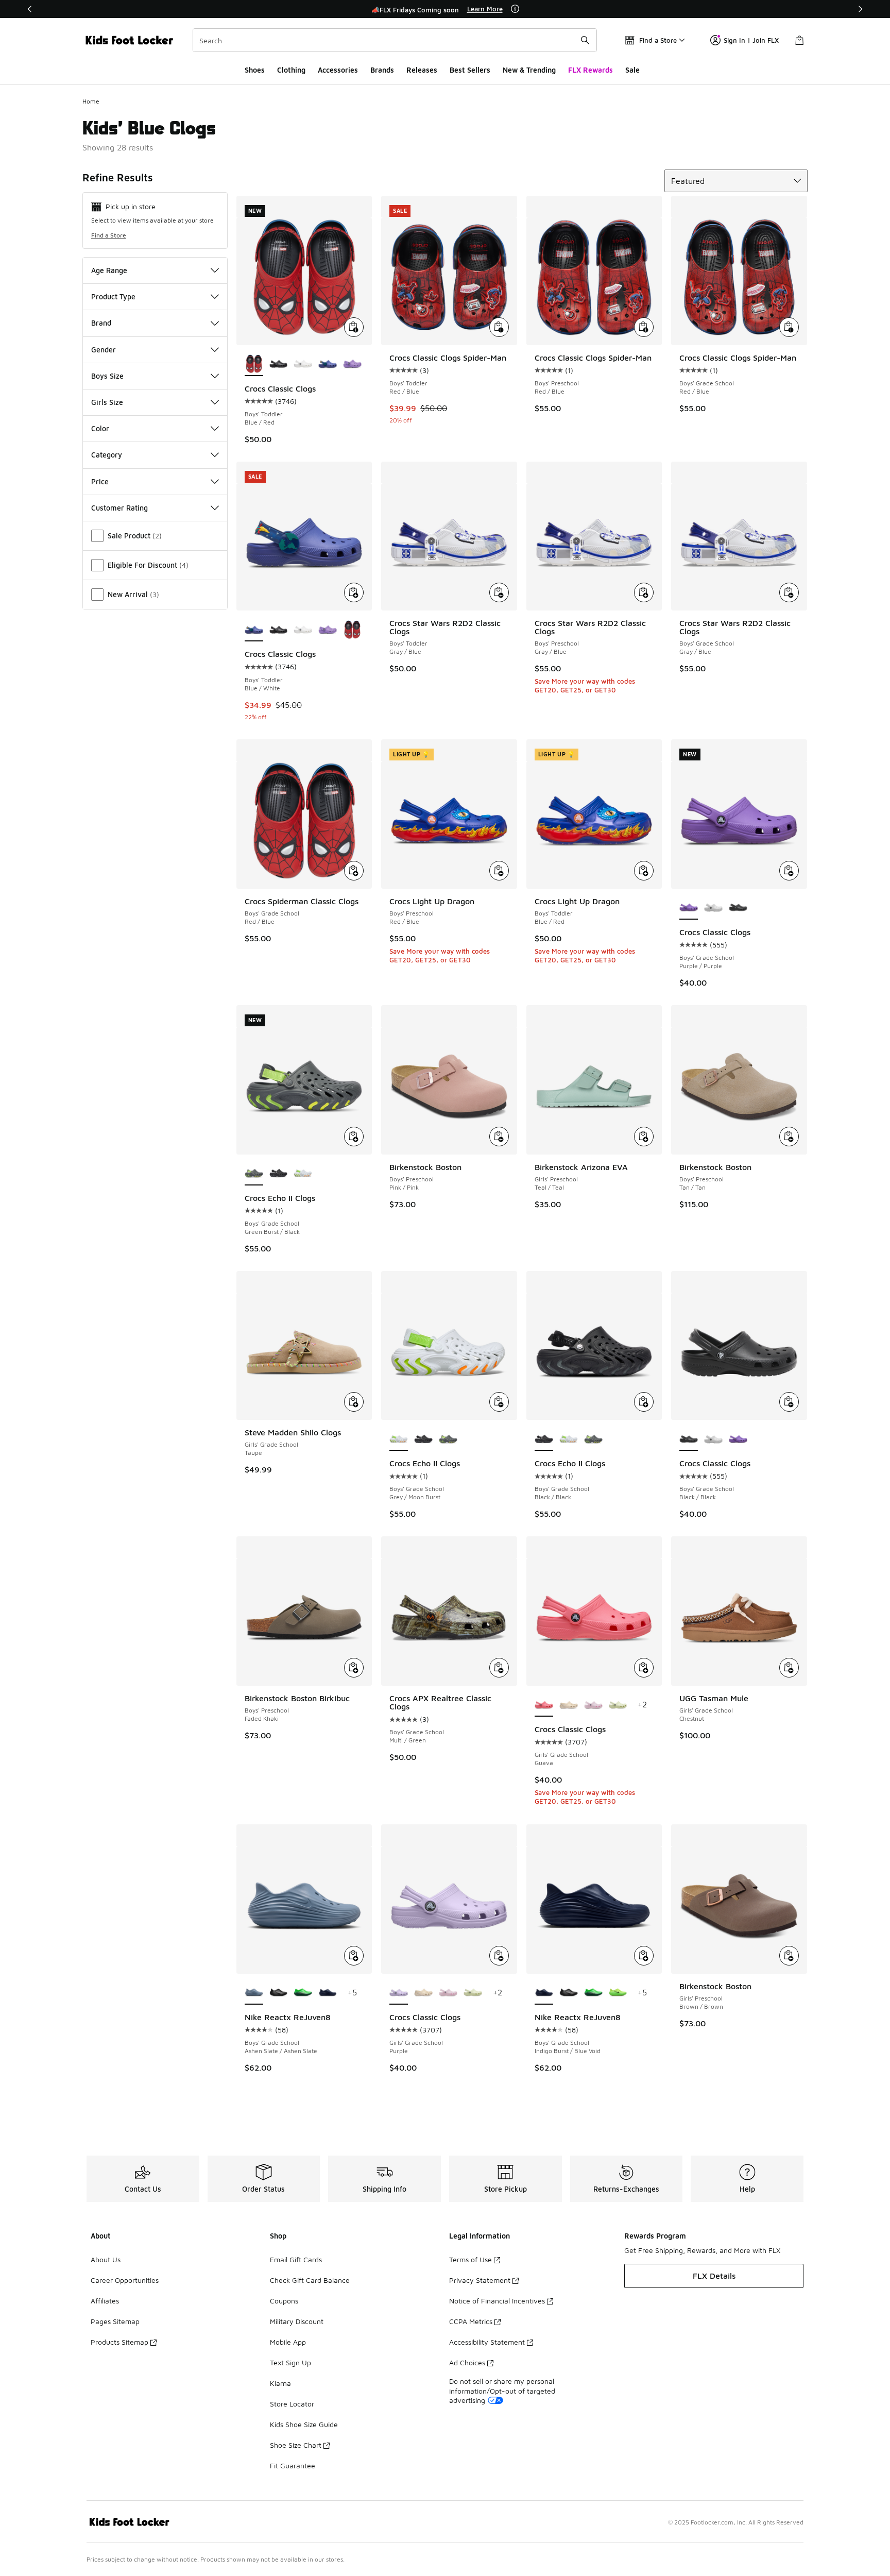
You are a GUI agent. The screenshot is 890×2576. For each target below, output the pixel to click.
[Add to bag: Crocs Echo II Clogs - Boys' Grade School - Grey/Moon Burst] (499, 1402)
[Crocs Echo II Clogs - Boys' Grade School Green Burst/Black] (448, 1439)
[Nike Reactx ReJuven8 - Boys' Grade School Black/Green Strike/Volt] (618, 1993)
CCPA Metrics (471, 2321)
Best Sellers (470, 70)
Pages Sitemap (115, 2321)
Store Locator (292, 2404)
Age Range (109, 270)
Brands (382, 70)
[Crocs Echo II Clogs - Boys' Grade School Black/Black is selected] (544, 1439)
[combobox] (395, 40)
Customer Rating (119, 508)
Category (107, 455)
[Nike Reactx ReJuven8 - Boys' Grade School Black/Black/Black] (279, 1993)
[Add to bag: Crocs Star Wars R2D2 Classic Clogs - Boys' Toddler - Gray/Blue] (499, 592)
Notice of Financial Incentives (497, 2301)
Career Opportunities (125, 2280)
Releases (422, 70)
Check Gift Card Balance (310, 2280)
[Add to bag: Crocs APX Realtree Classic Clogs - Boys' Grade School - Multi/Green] (499, 1668)
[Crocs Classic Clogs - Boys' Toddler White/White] (303, 365)
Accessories (338, 70)
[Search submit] (585, 40)
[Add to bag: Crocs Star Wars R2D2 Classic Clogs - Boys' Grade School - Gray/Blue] (789, 592)
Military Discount (297, 2321)
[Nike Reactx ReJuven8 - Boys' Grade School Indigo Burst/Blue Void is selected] (544, 1993)
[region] (445, 9)
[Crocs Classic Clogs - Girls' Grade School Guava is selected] (544, 1705)
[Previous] (30, 9)
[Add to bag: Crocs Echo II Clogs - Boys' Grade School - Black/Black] (644, 1402)
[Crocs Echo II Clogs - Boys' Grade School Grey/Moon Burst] (303, 1174)
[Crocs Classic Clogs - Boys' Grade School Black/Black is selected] (689, 1439)
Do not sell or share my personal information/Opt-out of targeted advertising (502, 2390)
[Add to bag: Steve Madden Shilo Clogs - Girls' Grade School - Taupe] (354, 1402)
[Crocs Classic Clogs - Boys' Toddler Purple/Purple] (352, 365)
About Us (106, 2259)
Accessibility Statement (487, 2342)
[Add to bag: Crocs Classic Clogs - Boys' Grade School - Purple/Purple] (789, 871)
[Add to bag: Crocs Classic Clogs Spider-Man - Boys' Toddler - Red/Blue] (499, 327)
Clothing (291, 70)
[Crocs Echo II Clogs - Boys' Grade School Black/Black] (279, 1174)
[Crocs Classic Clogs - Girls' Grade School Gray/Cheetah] (569, 1705)
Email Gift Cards (296, 2259)
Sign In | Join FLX (751, 40)
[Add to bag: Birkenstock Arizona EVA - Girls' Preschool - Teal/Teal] (644, 1137)
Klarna (280, 2383)
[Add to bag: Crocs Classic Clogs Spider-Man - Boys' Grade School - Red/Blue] (789, 327)
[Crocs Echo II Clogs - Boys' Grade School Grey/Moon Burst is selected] (399, 1439)
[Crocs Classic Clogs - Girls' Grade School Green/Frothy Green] (618, 1705)
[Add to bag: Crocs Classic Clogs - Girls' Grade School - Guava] (644, 1668)
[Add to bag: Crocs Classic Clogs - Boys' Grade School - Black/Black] (789, 1402)
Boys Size (107, 376)
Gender (104, 350)
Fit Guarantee (293, 2465)
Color (100, 428)
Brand (101, 323)
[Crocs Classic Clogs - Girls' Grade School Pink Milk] (593, 1705)
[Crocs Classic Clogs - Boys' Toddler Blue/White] (328, 365)
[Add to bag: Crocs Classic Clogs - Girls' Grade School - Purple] (499, 1956)
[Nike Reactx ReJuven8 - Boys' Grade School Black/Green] (303, 1993)
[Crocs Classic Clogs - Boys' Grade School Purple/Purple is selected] (689, 908)
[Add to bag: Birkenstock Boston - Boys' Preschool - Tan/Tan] (789, 1137)
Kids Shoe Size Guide (304, 2424)
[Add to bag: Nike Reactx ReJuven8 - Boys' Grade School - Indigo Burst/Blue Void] (644, 1956)
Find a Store (109, 235)
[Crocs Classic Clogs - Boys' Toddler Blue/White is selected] (254, 630)
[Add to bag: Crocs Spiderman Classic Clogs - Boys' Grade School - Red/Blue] (354, 871)
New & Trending (529, 70)
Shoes (255, 70)
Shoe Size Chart (296, 2445)
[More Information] (515, 9)
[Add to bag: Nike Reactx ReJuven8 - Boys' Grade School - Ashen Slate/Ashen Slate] (354, 1956)
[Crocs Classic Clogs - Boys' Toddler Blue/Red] (352, 630)
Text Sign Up (290, 2362)
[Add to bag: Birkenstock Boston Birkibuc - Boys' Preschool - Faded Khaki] (354, 1668)
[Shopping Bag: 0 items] (799, 40)
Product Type (113, 296)
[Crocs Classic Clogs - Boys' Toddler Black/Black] (279, 365)
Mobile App (288, 2342)
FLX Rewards (591, 70)
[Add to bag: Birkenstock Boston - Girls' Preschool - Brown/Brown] (789, 1956)
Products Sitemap (119, 2342)
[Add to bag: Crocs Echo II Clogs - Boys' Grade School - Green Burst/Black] (354, 1137)
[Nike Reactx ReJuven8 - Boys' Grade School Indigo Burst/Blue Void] (328, 1993)
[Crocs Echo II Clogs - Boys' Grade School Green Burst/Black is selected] (254, 1174)
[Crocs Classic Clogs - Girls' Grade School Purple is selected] (399, 1993)
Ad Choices (467, 2362)
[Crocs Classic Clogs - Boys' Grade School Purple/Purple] (738, 1439)
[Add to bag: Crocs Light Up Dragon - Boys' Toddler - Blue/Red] (644, 871)
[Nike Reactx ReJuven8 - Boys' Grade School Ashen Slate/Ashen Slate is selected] (254, 1993)
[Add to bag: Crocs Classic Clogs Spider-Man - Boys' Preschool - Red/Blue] (644, 327)
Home (91, 101)
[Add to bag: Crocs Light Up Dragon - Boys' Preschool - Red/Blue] (499, 871)
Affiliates (105, 2301)
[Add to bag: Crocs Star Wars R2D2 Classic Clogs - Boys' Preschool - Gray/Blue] (644, 592)
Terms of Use (470, 2259)
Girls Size (107, 402)
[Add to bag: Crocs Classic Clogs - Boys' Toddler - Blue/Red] (354, 327)
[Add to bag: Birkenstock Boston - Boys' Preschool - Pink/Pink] (499, 1137)
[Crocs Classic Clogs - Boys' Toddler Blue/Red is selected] (254, 365)
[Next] (860, 9)
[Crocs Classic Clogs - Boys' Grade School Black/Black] (738, 908)
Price (100, 481)
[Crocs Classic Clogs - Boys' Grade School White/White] (713, 908)
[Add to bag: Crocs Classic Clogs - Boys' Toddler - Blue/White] (354, 592)
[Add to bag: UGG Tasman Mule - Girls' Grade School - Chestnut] (789, 1668)
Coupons (284, 2301)
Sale (632, 70)
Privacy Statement (480, 2280)
